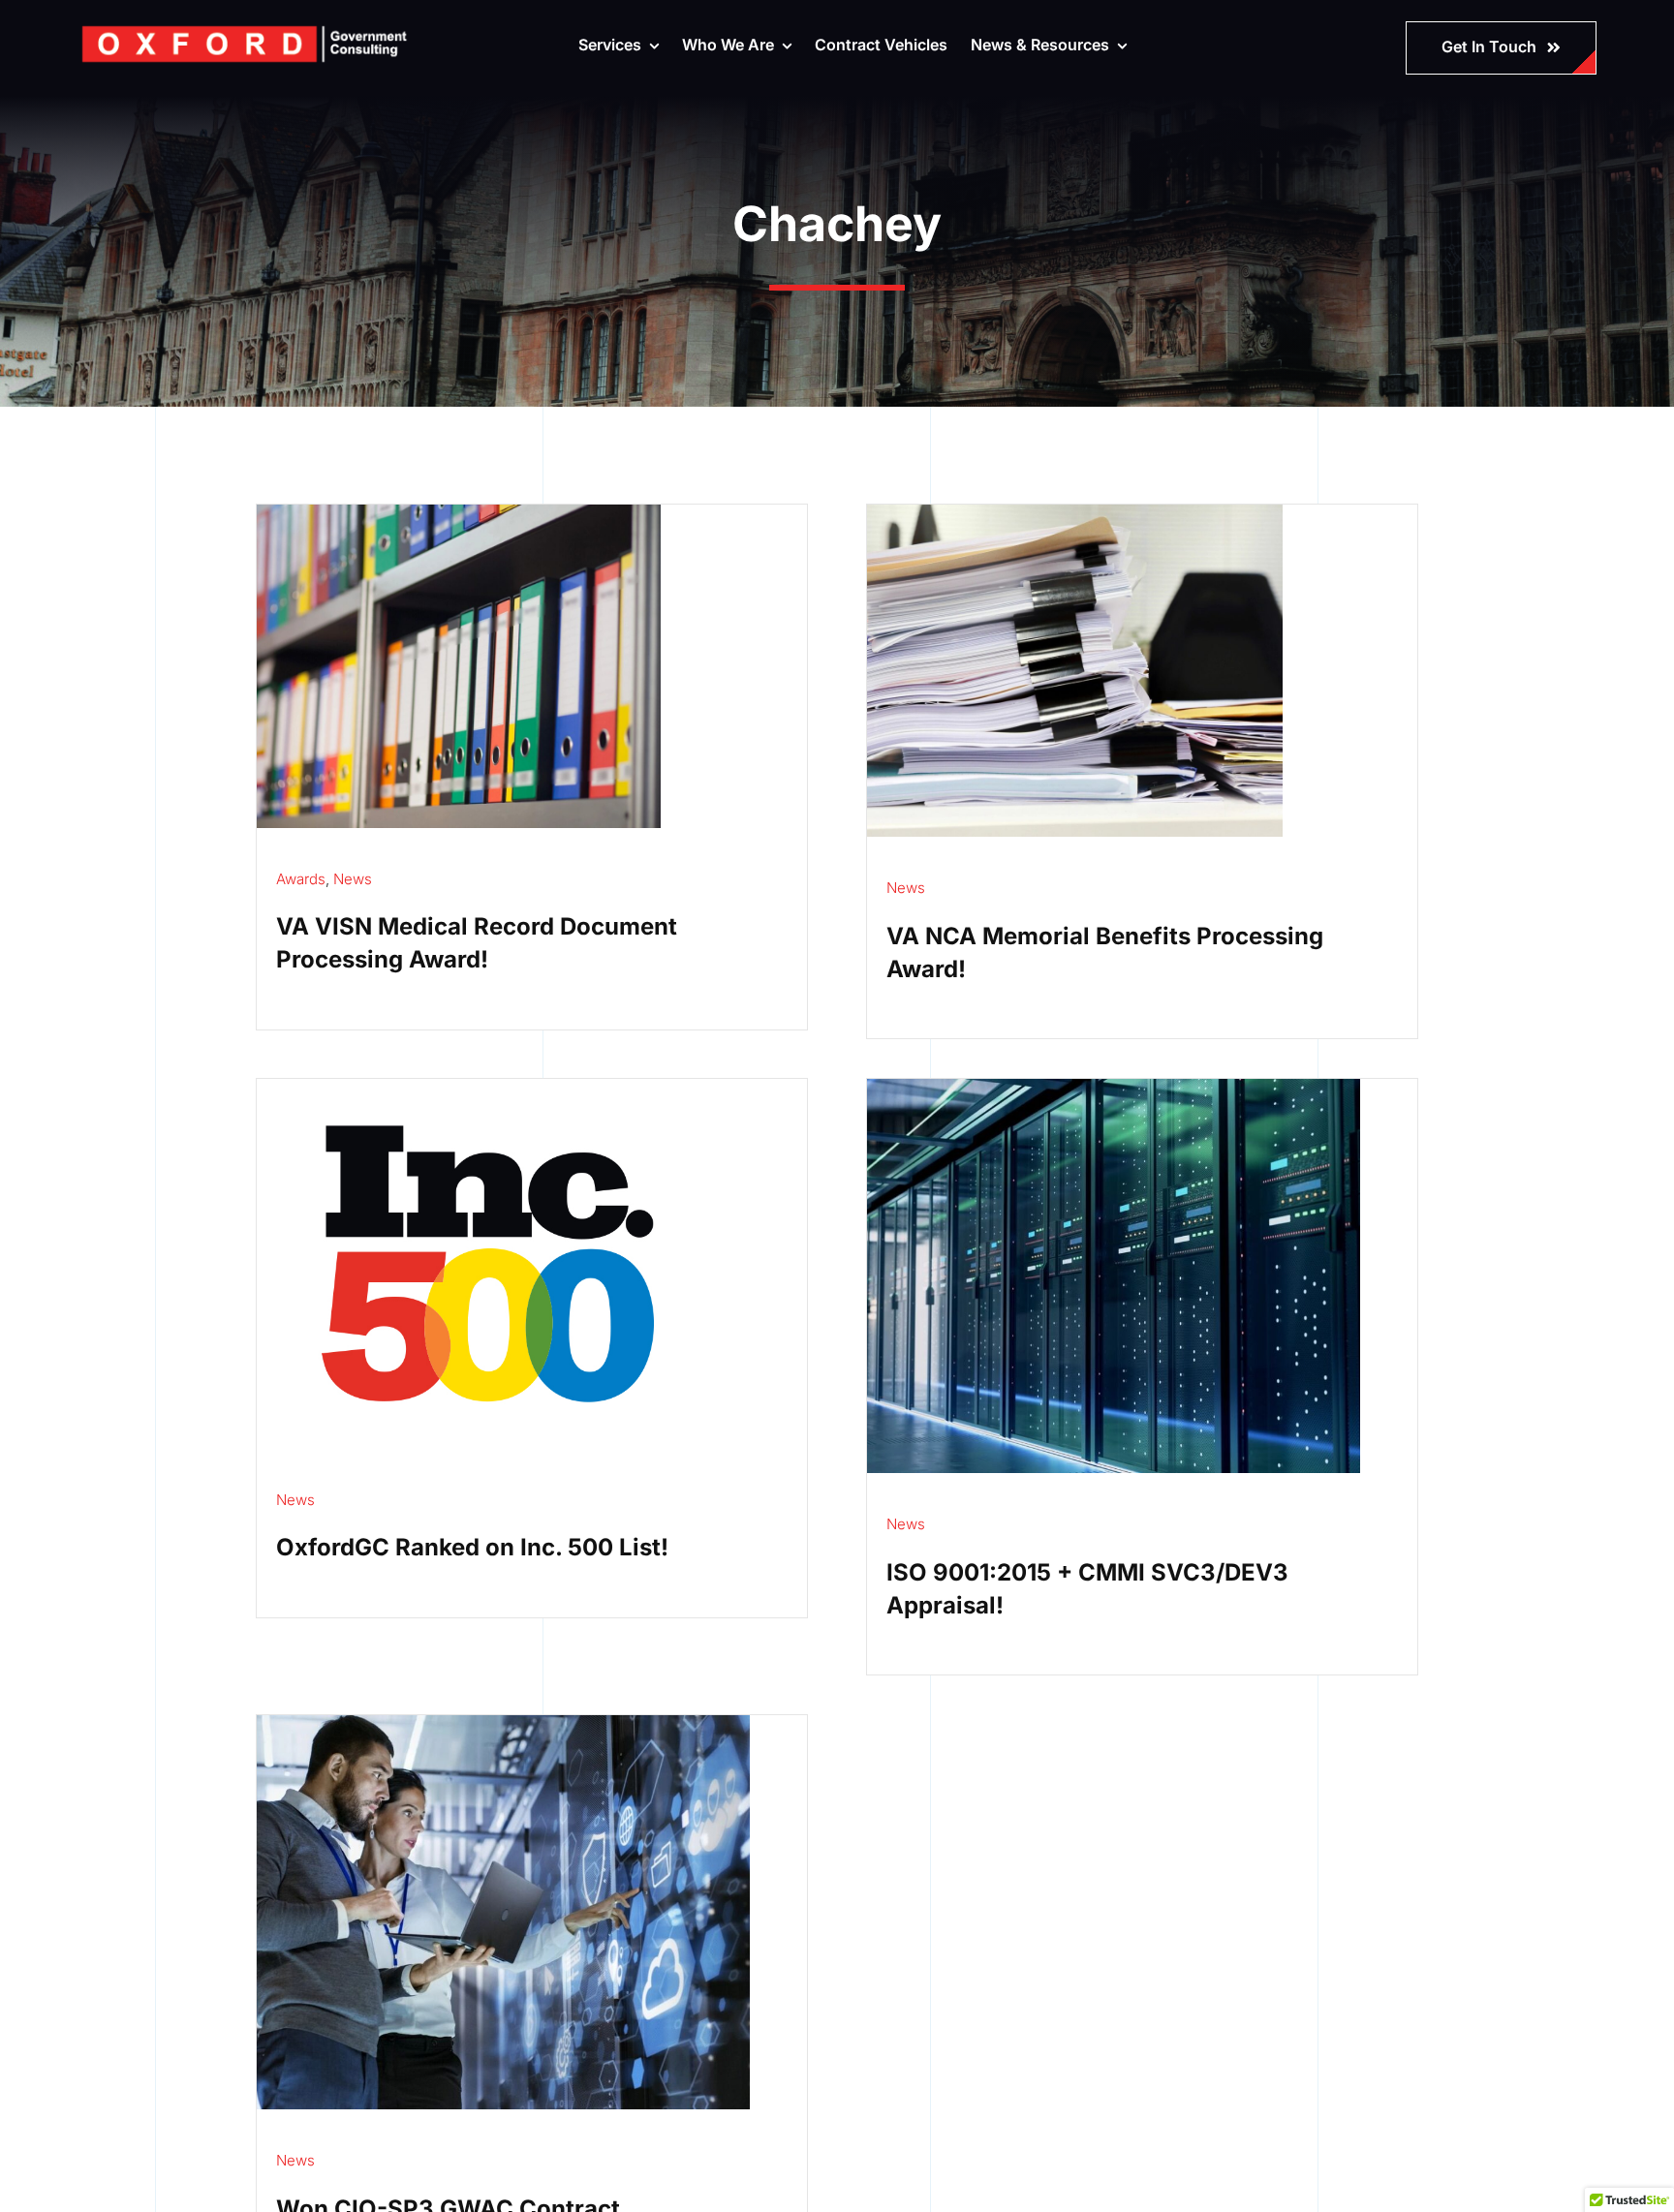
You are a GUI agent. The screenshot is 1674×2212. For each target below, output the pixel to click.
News (353, 879)
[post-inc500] (488, 1087)
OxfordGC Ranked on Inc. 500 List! (472, 1547)
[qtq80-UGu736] (503, 1723)
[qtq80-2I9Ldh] (459, 512)
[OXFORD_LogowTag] (245, 29)
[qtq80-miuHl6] (1075, 512)
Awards (301, 879)
